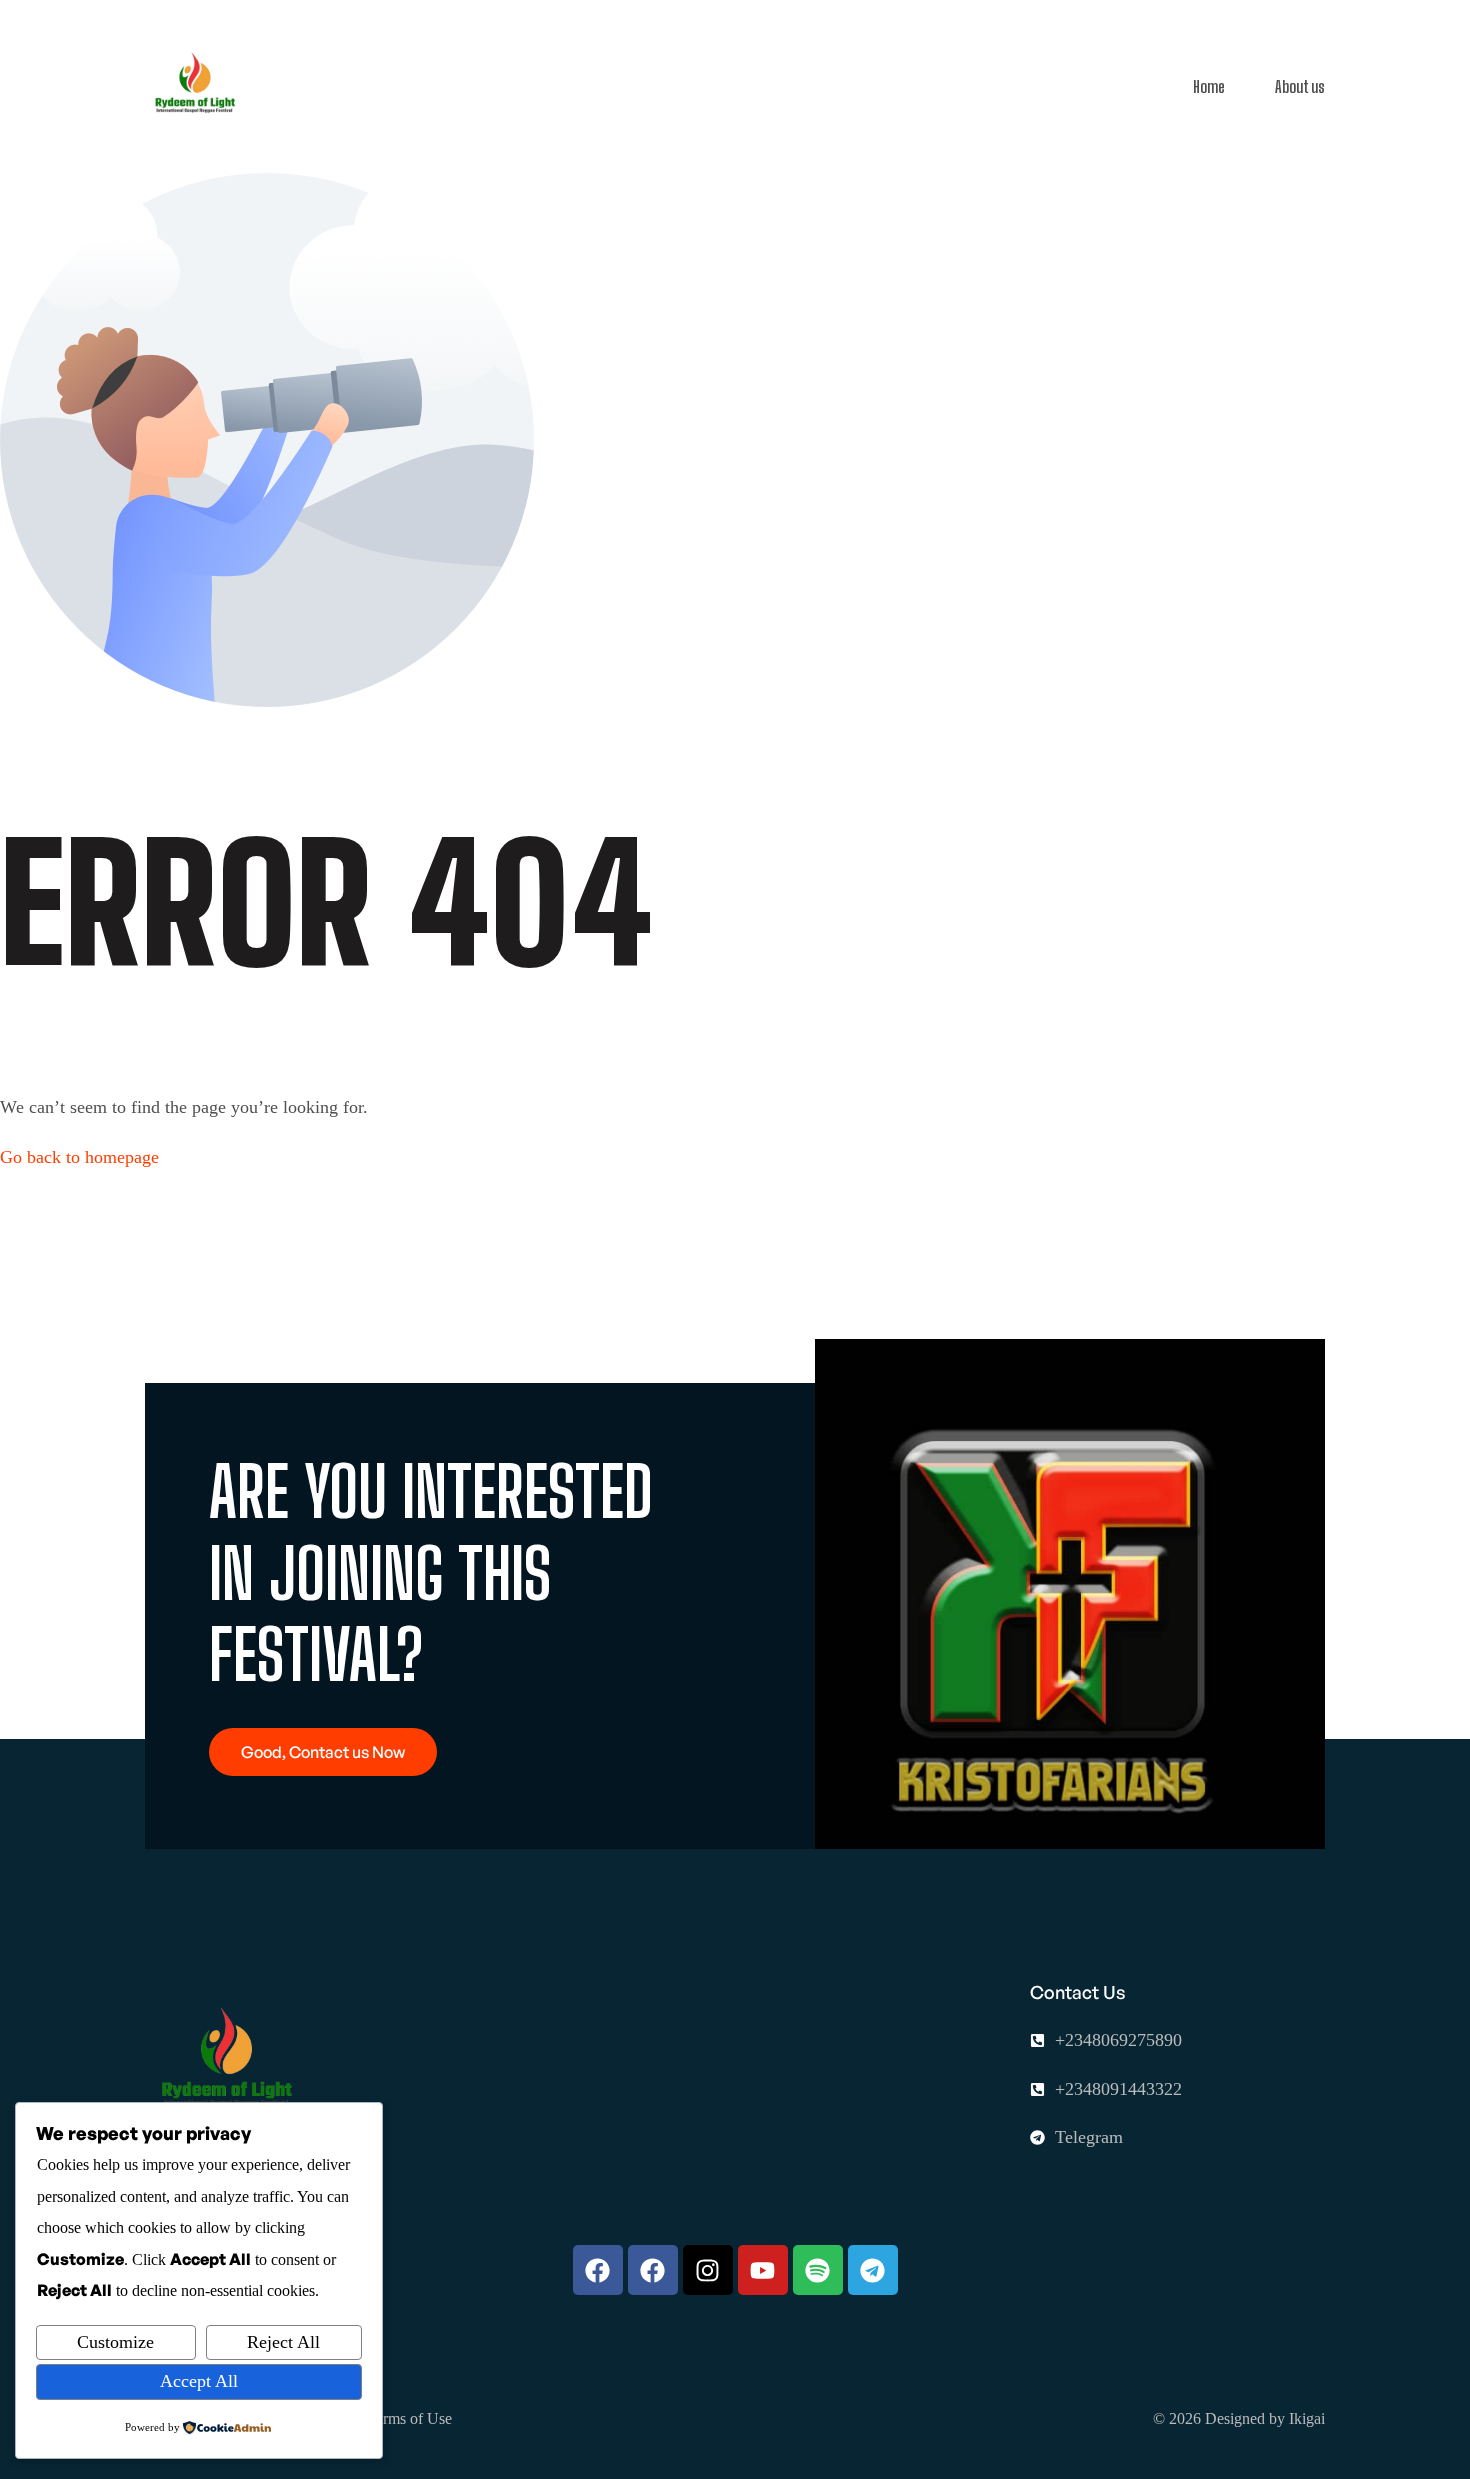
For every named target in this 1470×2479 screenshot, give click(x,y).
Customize (115, 2342)
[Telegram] (873, 2270)
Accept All (199, 2381)
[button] (323, 1752)
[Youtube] (763, 2270)
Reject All (283, 2342)
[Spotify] (818, 2270)
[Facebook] (598, 2270)
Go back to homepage (79, 1157)
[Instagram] (708, 2270)
